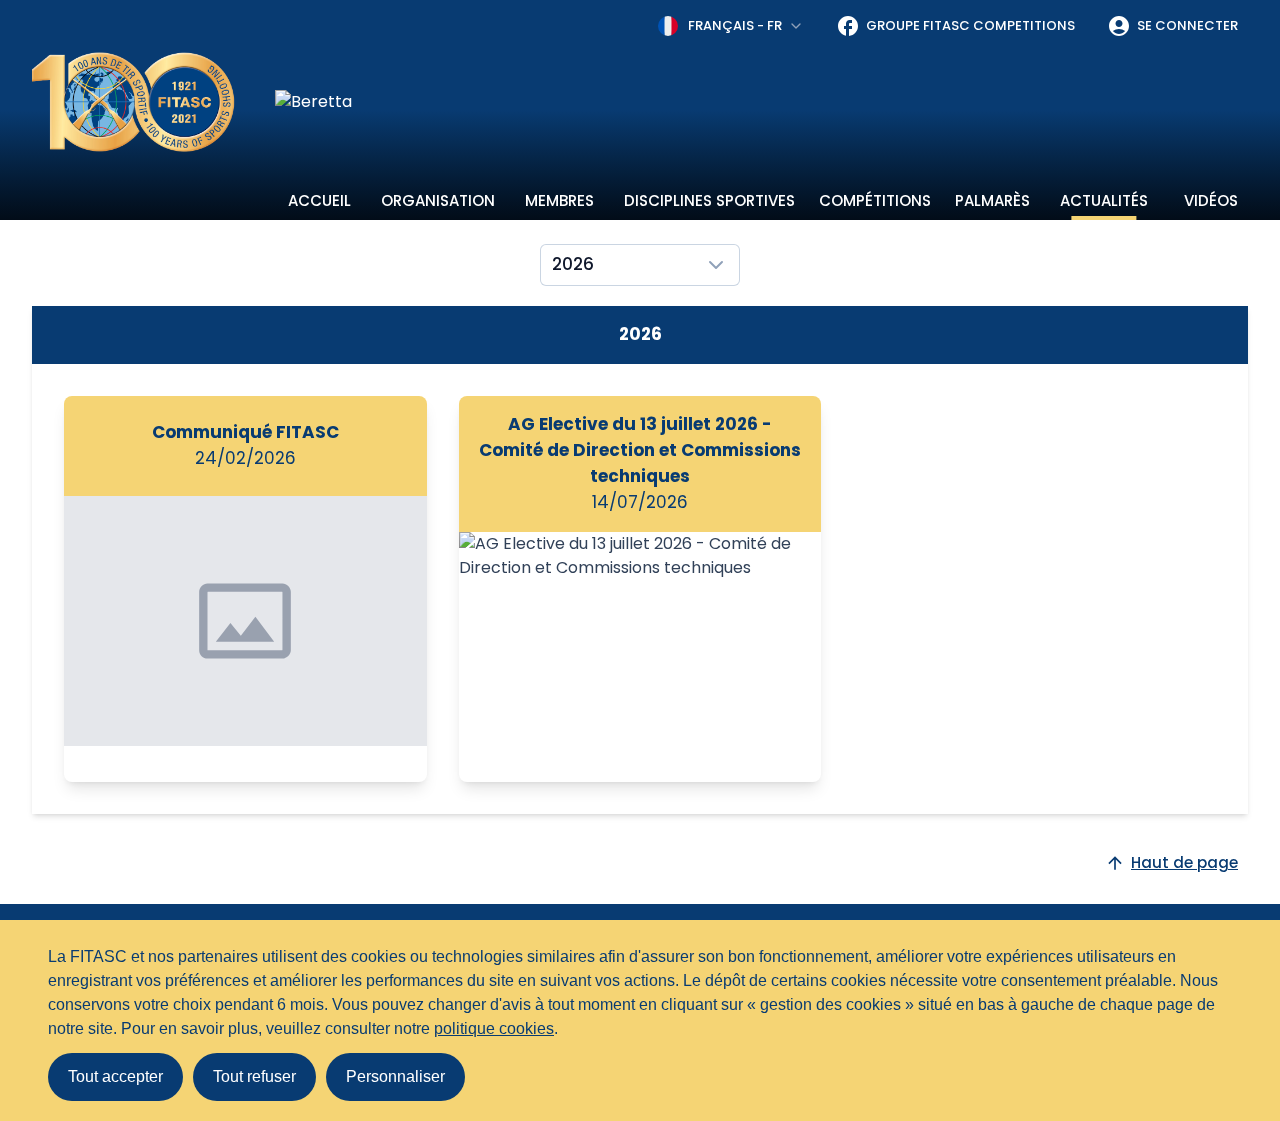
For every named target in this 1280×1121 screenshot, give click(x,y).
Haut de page (1184, 862)
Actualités (1104, 200)
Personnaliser (395, 1076)
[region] (761, 102)
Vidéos (1211, 200)
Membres (559, 200)
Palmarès (992, 200)
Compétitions (875, 200)
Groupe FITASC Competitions (970, 25)
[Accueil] (133, 102)
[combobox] (731, 26)
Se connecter (1187, 25)
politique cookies (494, 1028)
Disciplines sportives (709, 200)
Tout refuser (254, 1076)
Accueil (319, 200)
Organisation (438, 200)
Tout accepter (115, 1076)
